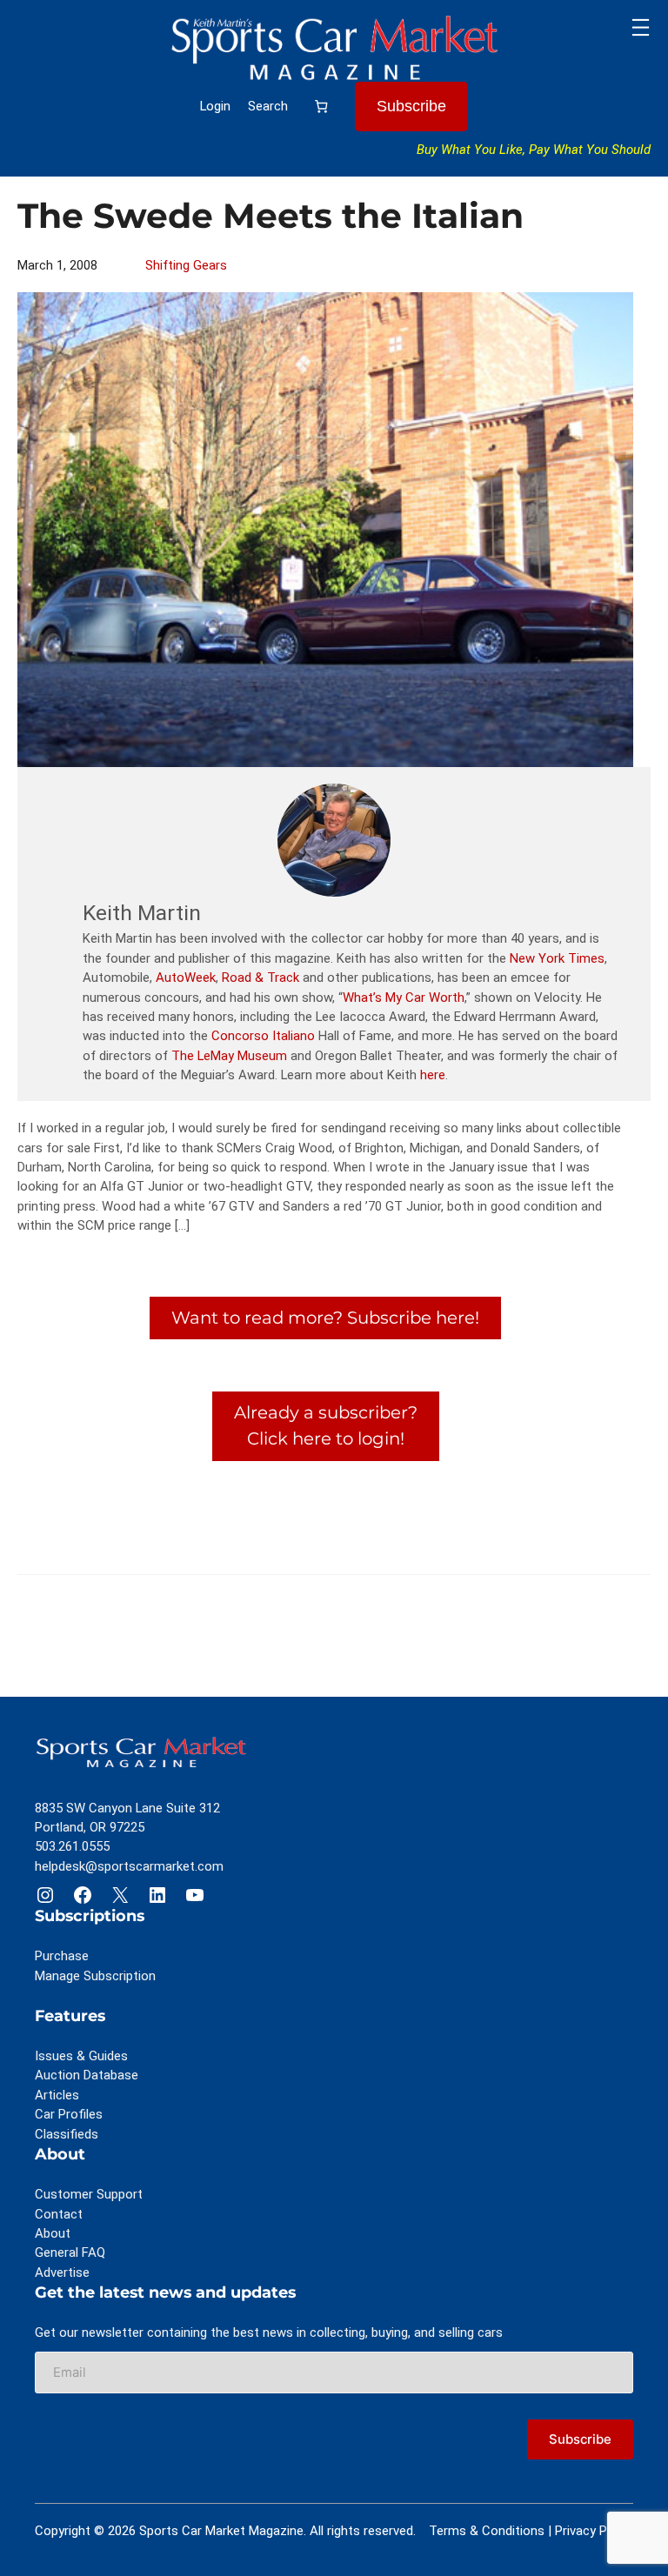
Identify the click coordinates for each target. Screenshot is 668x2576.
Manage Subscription (95, 1976)
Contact (59, 2214)
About (53, 2233)
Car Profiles (69, 2114)
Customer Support (89, 2194)
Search (268, 106)
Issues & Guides (81, 2056)
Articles (57, 2095)
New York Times (557, 958)
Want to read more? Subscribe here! (325, 1318)
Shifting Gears (186, 265)
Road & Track (261, 978)
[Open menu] (641, 27)
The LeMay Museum (229, 1056)
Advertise (62, 2272)
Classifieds (67, 2134)
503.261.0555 (72, 1846)
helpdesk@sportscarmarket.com (129, 1866)
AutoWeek (186, 978)
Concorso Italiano (263, 1036)
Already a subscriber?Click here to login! (326, 1425)
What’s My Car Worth (404, 998)
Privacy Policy (594, 2531)
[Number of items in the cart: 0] (321, 106)
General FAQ (70, 2252)
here (433, 1075)
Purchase (62, 1956)
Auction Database (87, 2075)
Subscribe (411, 106)
